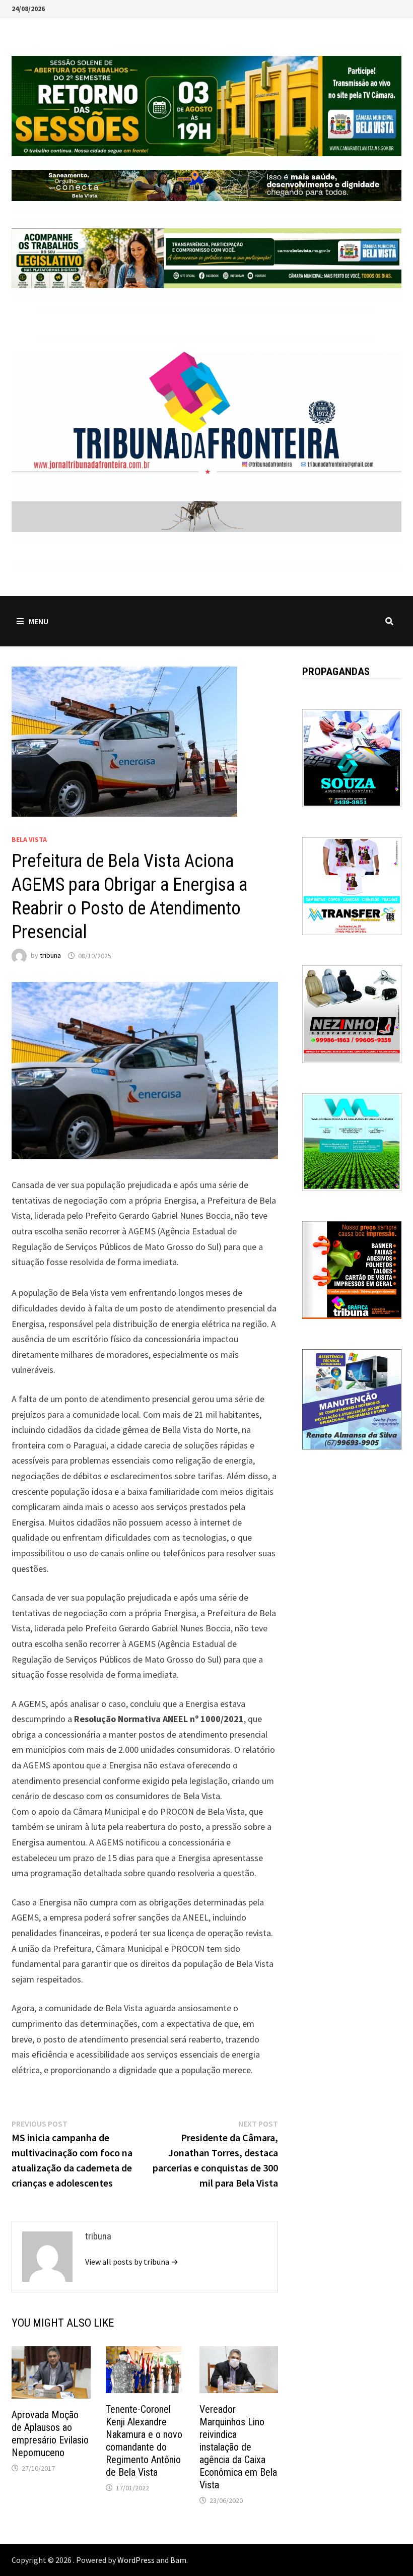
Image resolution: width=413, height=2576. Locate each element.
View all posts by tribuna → (132, 2262)
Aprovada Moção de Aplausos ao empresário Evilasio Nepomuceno (50, 2434)
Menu (39, 621)
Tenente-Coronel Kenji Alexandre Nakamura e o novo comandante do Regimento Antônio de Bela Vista (144, 2441)
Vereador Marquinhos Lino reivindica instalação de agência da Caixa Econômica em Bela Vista (238, 2447)
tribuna (50, 956)
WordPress (136, 2560)
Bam (178, 2560)
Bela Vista (29, 839)
